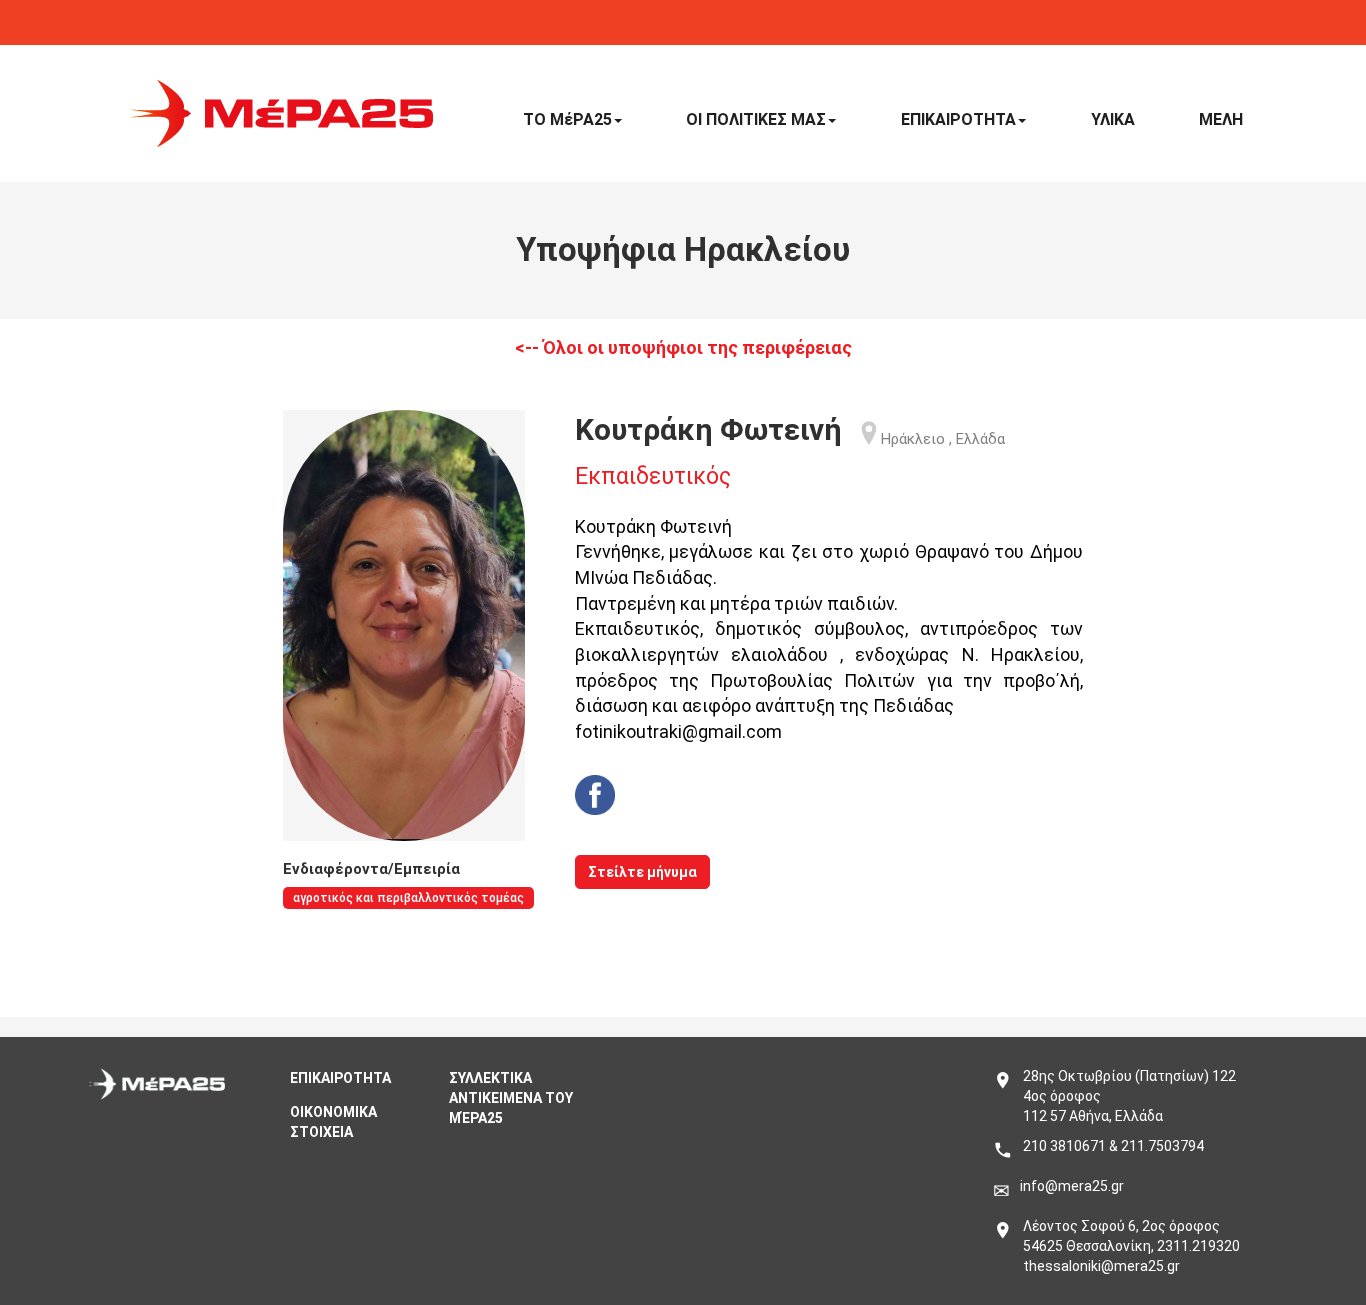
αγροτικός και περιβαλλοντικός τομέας (408, 898)
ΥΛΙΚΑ (1113, 119)
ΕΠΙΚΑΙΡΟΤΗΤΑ (958, 119)
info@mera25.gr (1072, 1186)
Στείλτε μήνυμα (642, 872)
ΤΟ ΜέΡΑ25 (567, 119)
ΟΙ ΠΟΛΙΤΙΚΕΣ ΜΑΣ (756, 119)
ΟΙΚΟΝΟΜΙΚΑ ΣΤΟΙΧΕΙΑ (333, 1122)
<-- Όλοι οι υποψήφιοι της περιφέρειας (683, 347)
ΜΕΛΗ (1221, 119)
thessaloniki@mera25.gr (1101, 1266)
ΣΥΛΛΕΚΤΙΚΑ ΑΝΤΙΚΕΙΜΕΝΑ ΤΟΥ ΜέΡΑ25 (511, 1098)
